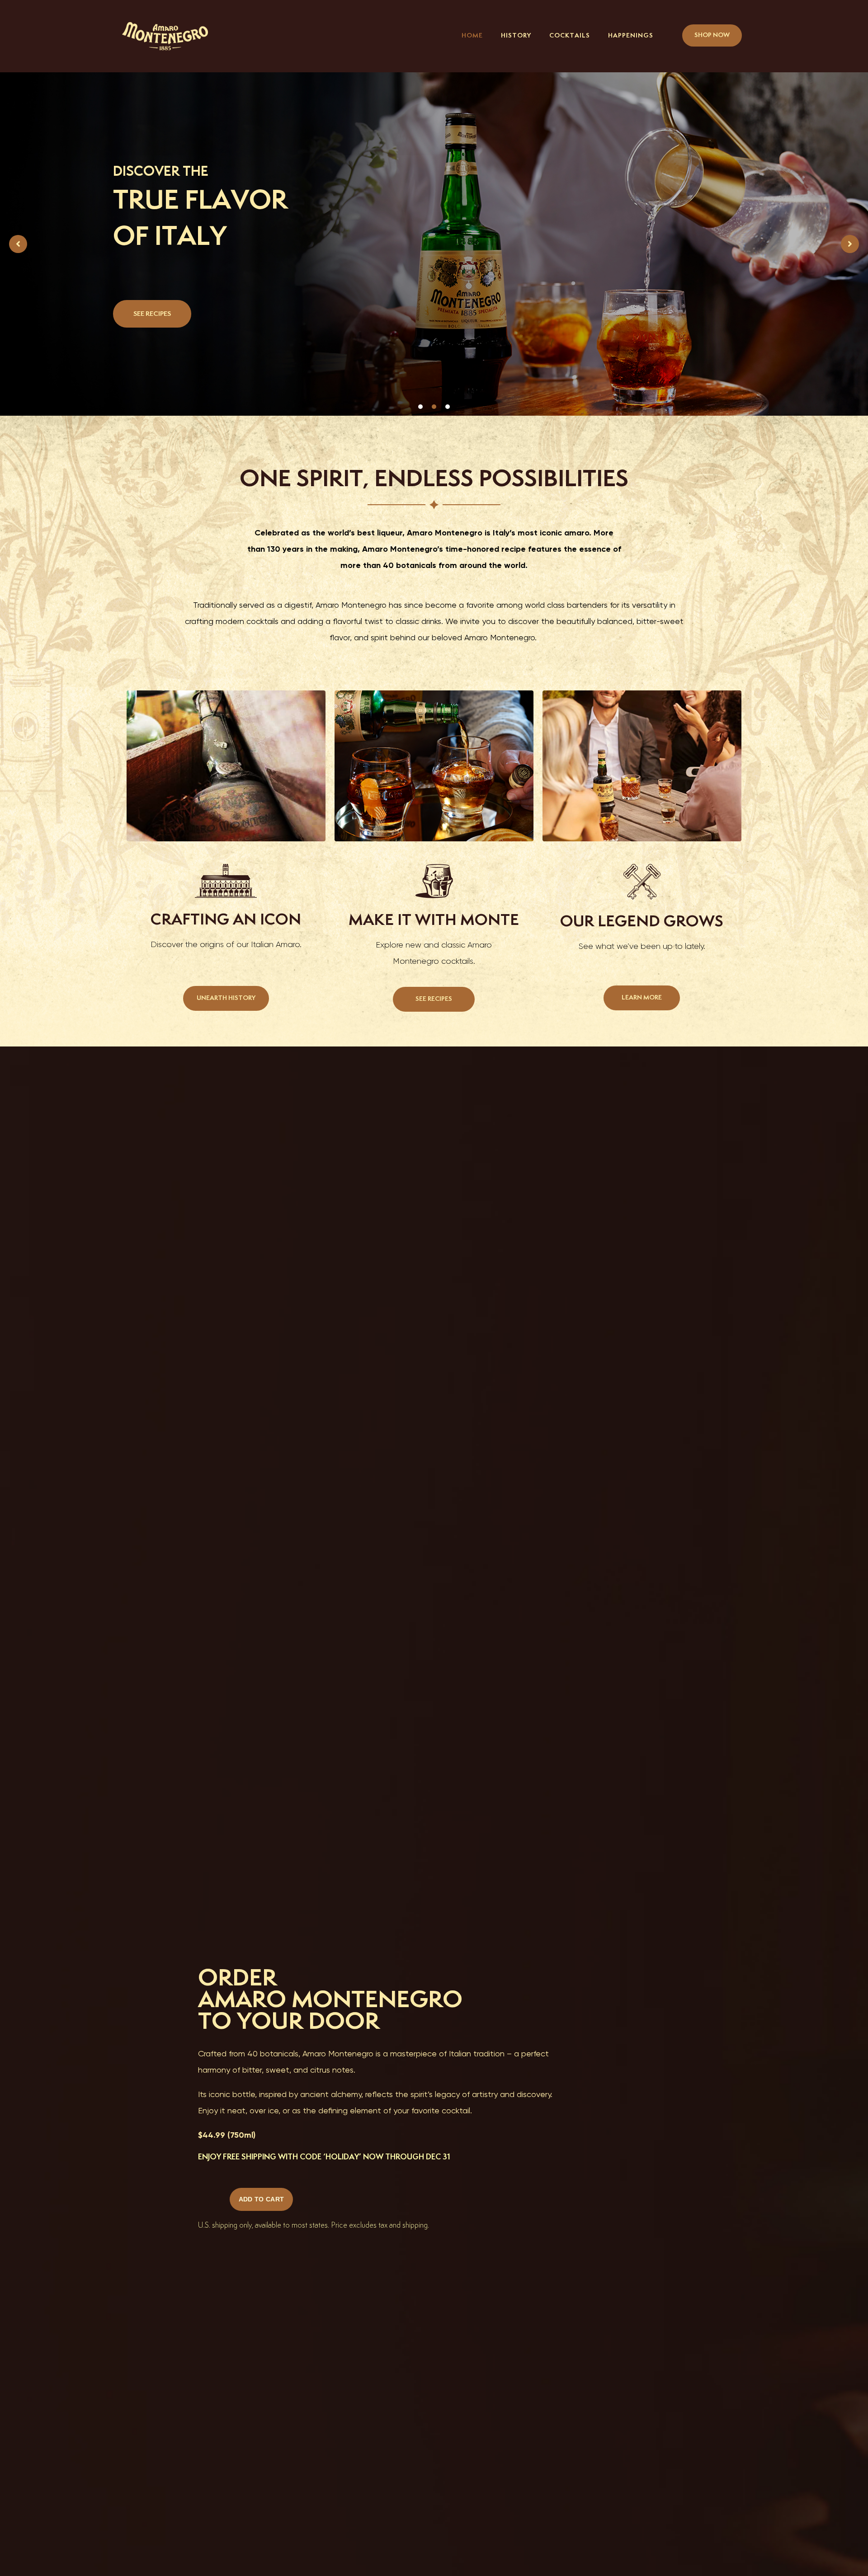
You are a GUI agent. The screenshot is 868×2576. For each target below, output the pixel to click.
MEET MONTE (156, 296)
